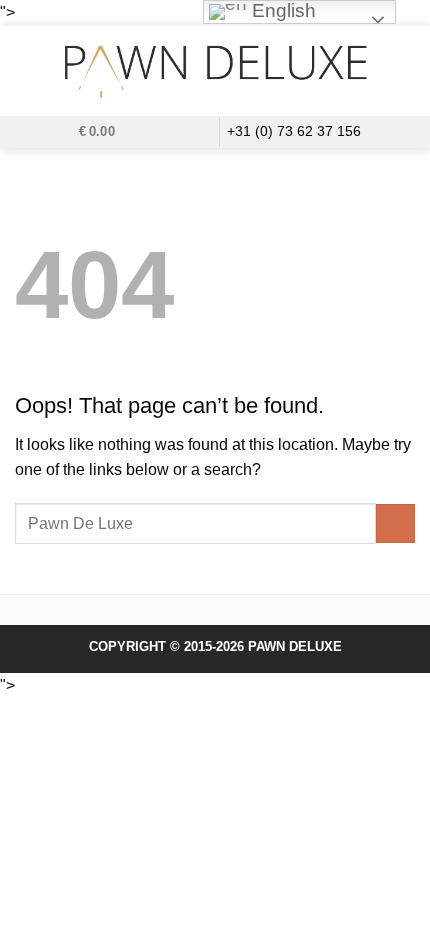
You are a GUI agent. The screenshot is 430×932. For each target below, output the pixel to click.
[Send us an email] (198, 132)
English (281, 10)
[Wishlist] (166, 130)
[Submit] (395, 523)
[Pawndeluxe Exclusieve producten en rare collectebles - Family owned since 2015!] (215, 71)
